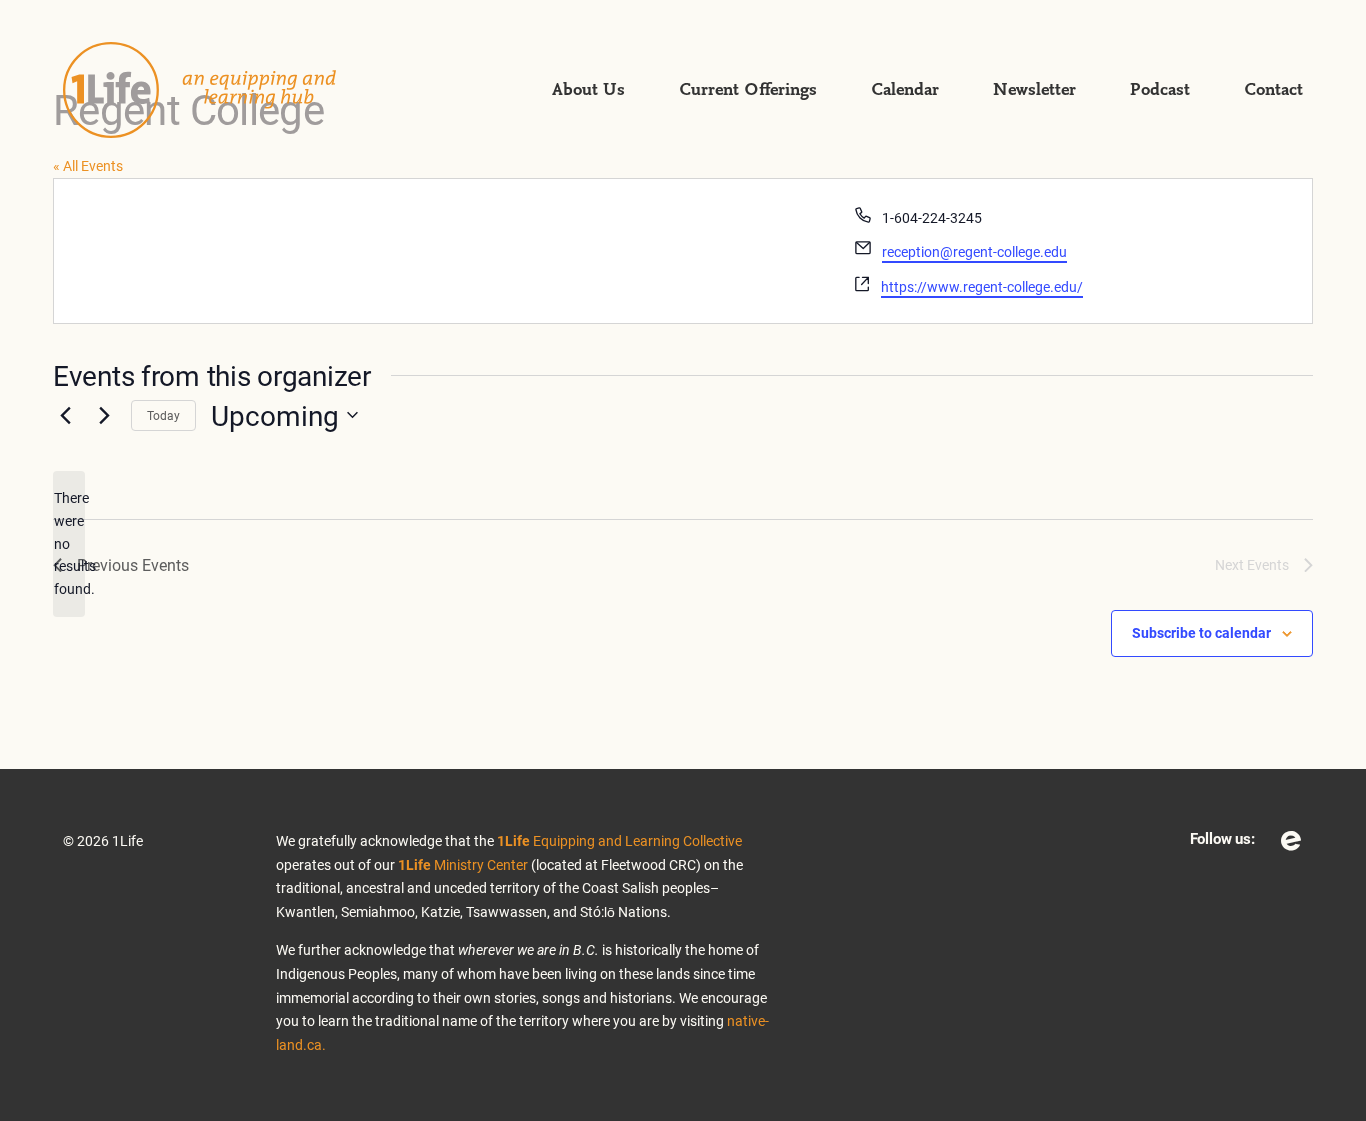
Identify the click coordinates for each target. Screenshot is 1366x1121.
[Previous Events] (65, 415)
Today (163, 415)
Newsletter (1034, 90)
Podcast (1160, 90)
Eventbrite (1291, 841)
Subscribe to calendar (1201, 632)
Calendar (905, 90)
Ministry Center (463, 864)
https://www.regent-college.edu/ (982, 286)
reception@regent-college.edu (974, 251)
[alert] (69, 543)
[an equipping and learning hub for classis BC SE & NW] (223, 90)
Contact (1273, 90)
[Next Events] (104, 415)
